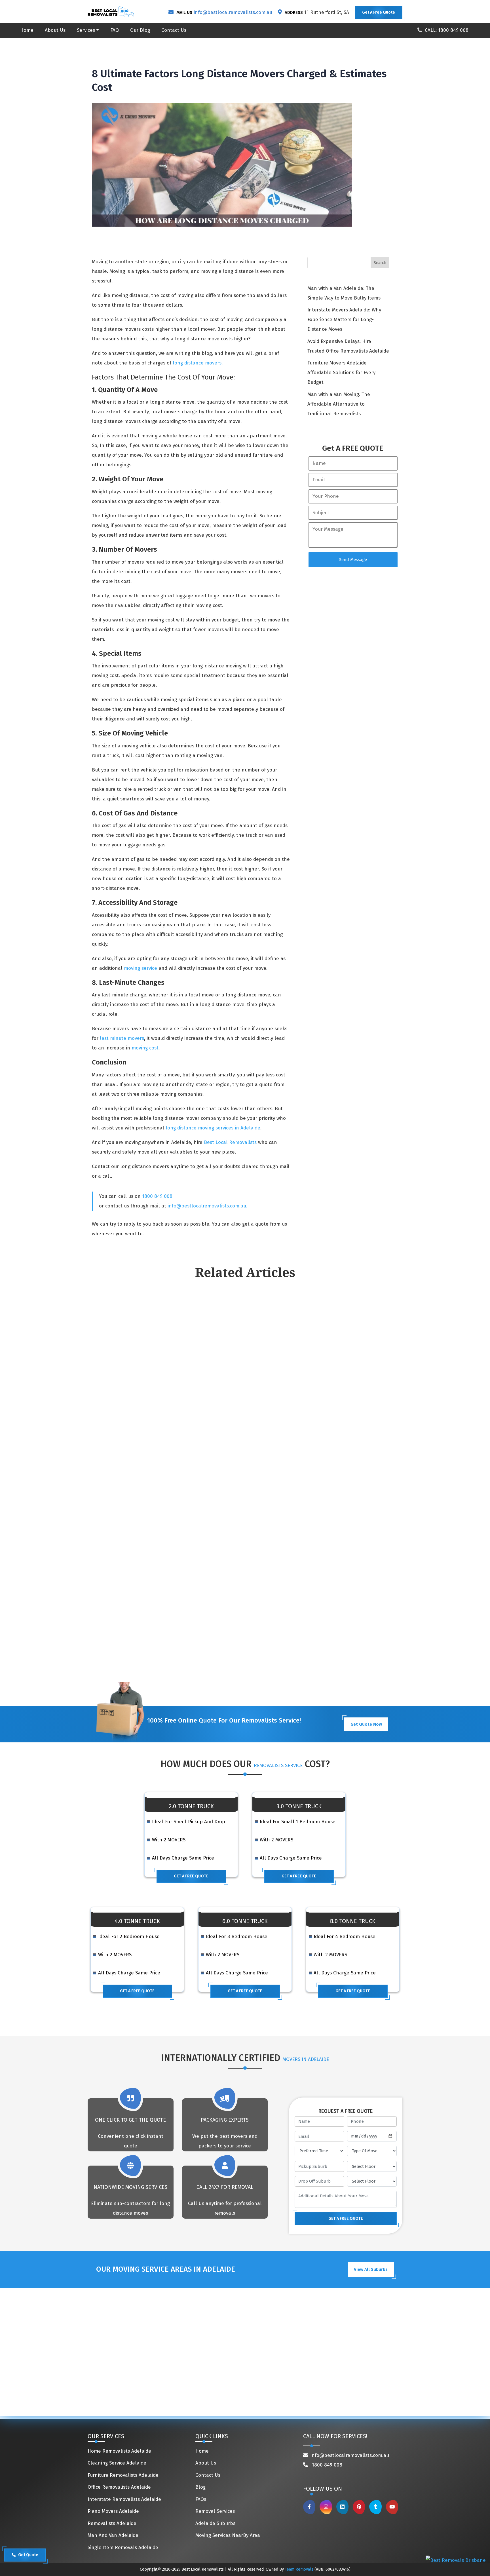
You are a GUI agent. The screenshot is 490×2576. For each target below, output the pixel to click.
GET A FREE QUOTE (191, 1876)
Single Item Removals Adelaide (123, 2547)
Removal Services (215, 2511)
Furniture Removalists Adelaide (123, 2475)
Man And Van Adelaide (113, 2535)
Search (380, 263)
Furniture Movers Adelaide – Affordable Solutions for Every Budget (341, 373)
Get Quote (28, 2555)
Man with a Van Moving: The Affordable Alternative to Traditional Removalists (339, 404)
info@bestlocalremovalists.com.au (233, 12)
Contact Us (174, 30)
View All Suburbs (371, 2269)
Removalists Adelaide (112, 2523)
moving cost (145, 1048)
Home (27, 30)
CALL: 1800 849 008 (447, 30)
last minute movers (122, 1038)
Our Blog (140, 30)
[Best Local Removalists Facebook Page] (309, 2507)
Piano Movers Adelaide (113, 2511)
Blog (200, 2487)
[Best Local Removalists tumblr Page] (376, 2507)
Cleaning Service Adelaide (117, 2463)
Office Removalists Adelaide (119, 2487)
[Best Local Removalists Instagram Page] (326, 2507)
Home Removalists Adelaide (119, 2451)
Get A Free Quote (379, 12)
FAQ (115, 30)
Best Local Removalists (230, 1142)
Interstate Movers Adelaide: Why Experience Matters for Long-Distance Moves (344, 320)
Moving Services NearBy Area (228, 2535)
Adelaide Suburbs (215, 2523)
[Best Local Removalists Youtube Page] (392, 2507)
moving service (141, 968)
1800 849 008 (157, 1196)
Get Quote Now (366, 1724)
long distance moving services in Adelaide (212, 1128)
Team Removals (299, 2569)
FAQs (201, 2499)
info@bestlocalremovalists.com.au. (207, 1206)
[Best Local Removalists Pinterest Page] (359, 2507)
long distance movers (197, 363)
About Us (55, 30)
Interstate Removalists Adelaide (124, 2499)
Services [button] (86, 30)
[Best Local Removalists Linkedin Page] (342, 2507)
